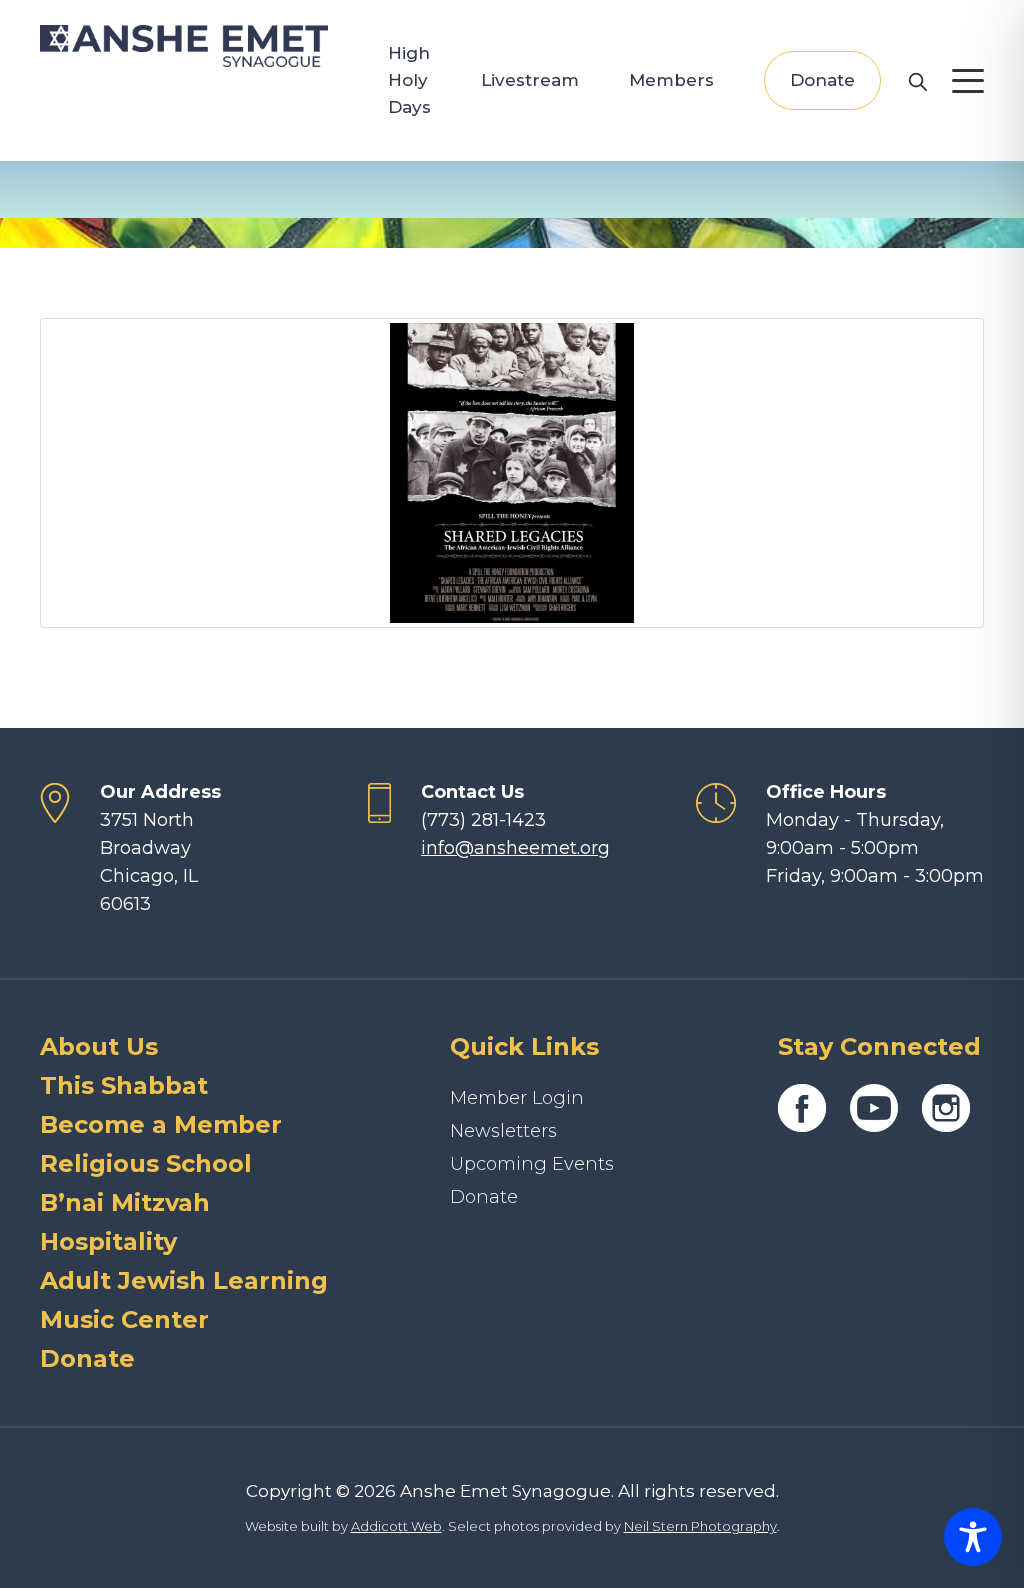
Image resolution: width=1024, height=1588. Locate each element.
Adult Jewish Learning (184, 1280)
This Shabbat (124, 1085)
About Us (99, 1046)
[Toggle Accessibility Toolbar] (973, 1537)
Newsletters (503, 1131)
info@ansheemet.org (515, 848)
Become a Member (161, 1124)
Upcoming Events (532, 1164)
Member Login (517, 1098)
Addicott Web (396, 1526)
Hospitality (108, 1241)
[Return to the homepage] (184, 46)
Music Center (124, 1319)
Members (671, 80)
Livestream (530, 80)
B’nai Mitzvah (125, 1202)
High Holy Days (409, 80)
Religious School (146, 1163)
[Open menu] (968, 81)
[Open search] (917, 81)
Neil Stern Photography (700, 1526)
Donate (822, 80)
